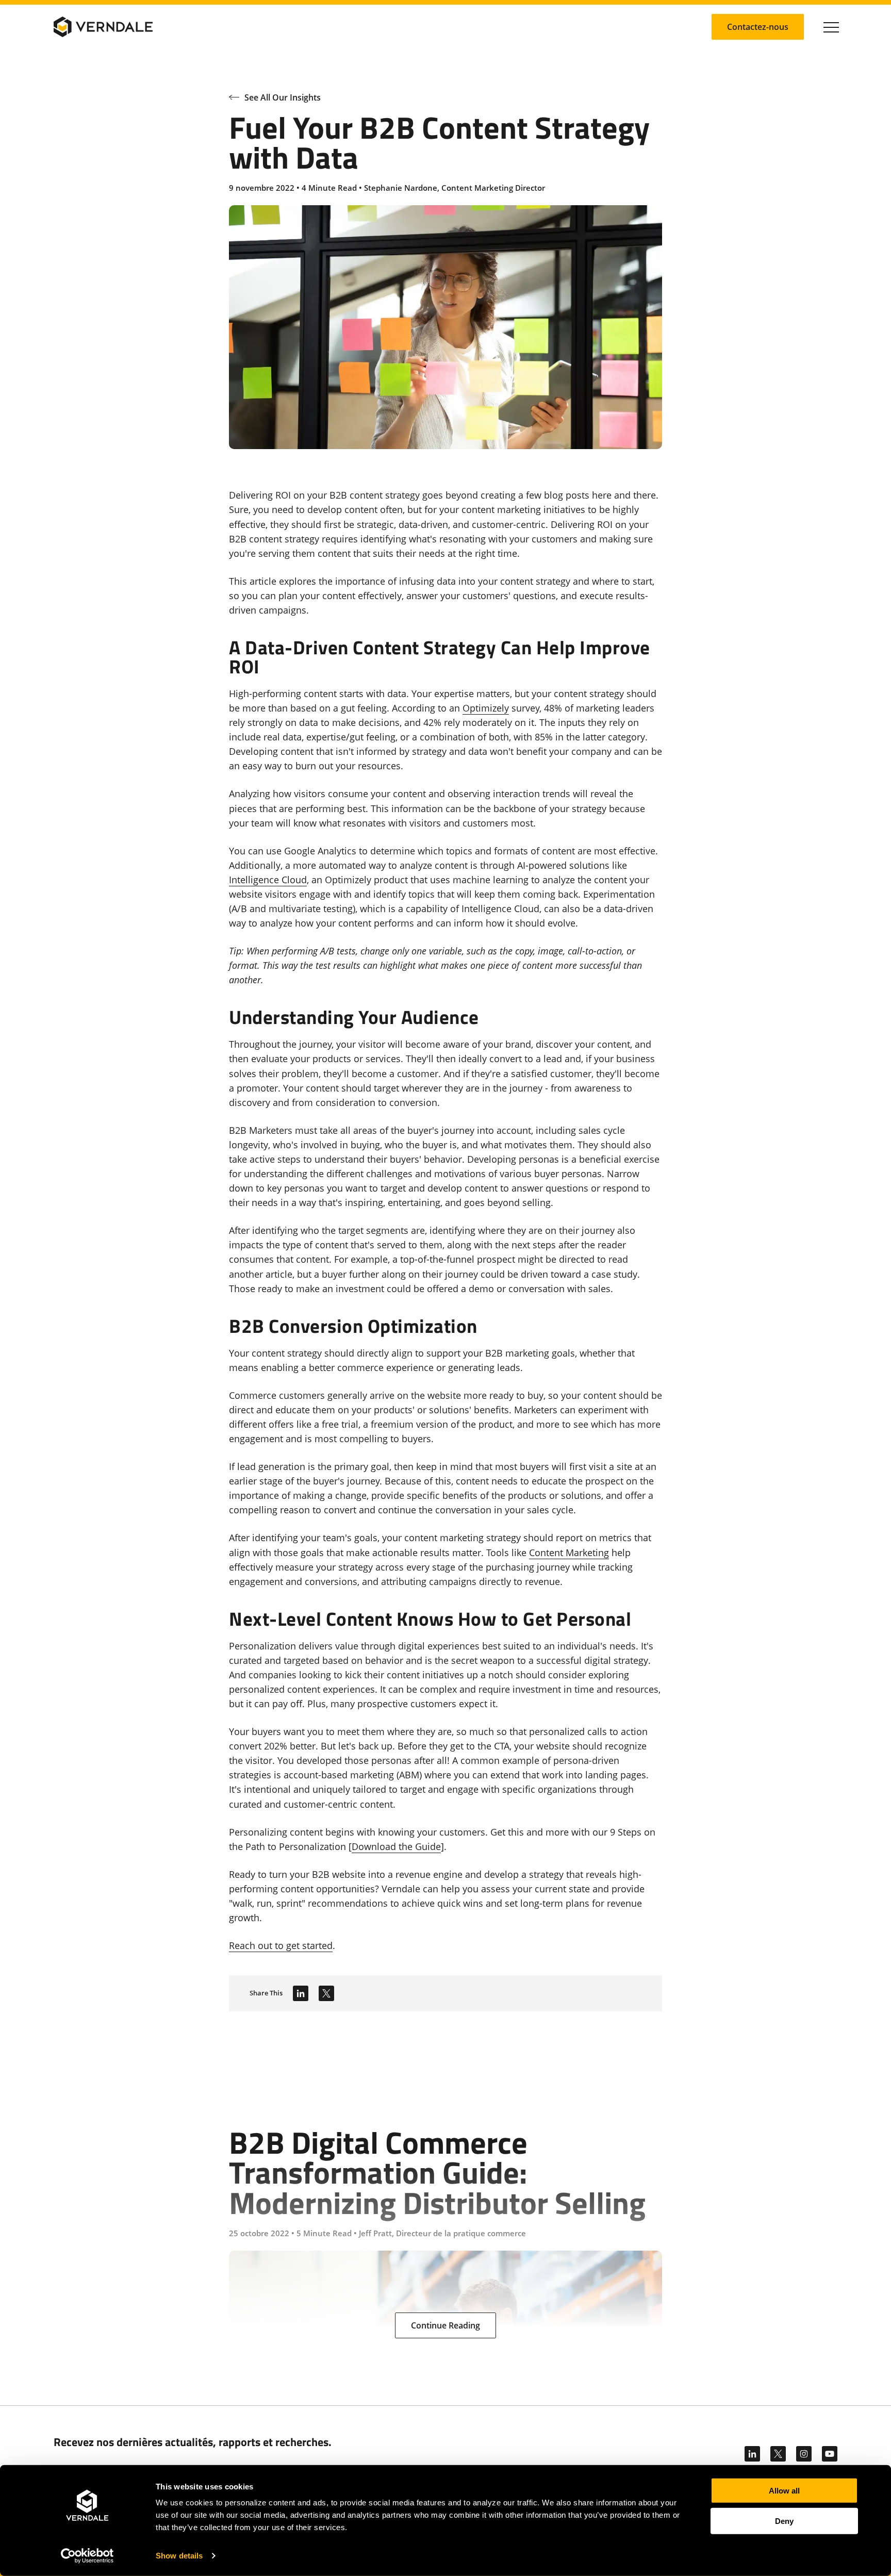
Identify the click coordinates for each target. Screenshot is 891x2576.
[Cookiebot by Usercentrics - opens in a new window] (87, 2556)
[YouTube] (830, 2454)
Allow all (784, 2491)
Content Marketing (569, 1553)
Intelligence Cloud (268, 880)
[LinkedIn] (301, 1993)
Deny (784, 2521)
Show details (179, 2556)
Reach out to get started (281, 1945)
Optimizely (486, 708)
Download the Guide (396, 1846)
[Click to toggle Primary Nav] (831, 27)
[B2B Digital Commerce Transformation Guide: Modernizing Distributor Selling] (445, 2208)
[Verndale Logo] (103, 27)
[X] (778, 2454)
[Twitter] (326, 1993)
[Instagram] (804, 2454)
